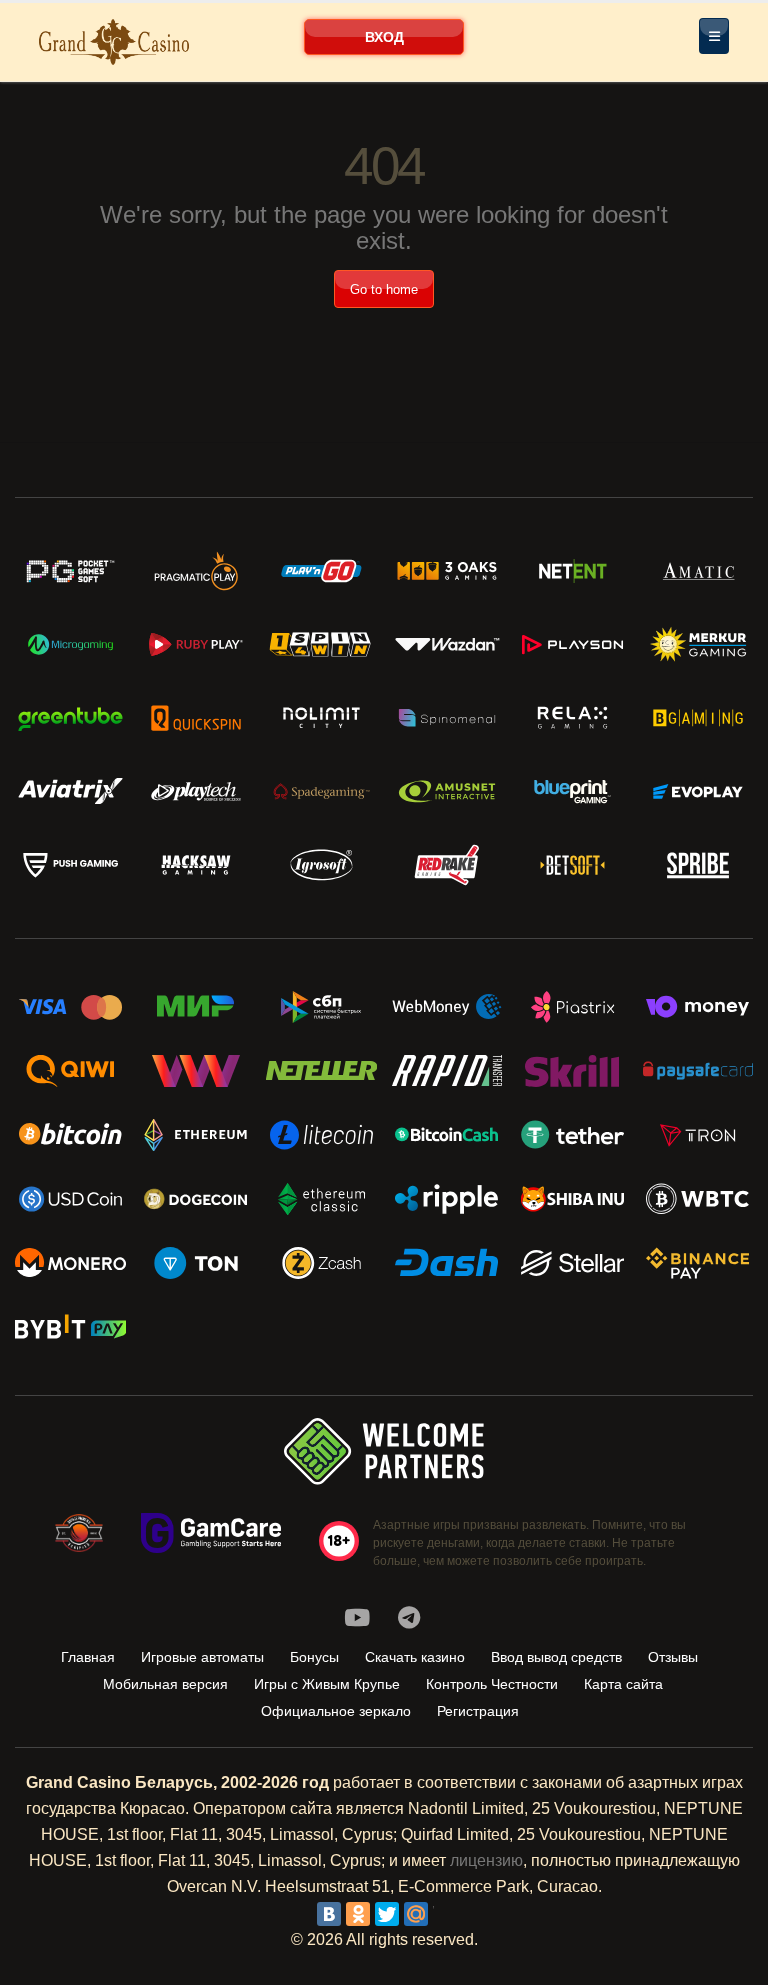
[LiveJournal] (445, 1914)
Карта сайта (623, 1684)
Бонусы (314, 1657)
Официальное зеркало (336, 1711)
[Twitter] (387, 1914)
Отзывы (673, 1657)
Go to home (384, 289)
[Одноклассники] (358, 1914)
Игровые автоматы (202, 1657)
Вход (384, 37)
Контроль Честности (492, 1684)
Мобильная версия (165, 1684)
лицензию (486, 1860)
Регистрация (478, 1711)
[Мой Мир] (416, 1914)
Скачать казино (415, 1657)
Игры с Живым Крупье (327, 1684)
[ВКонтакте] (329, 1914)
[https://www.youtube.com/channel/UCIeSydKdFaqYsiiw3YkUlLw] (357, 1618)
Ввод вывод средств (556, 1657)
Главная (88, 1657)
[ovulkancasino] (409, 1618)
